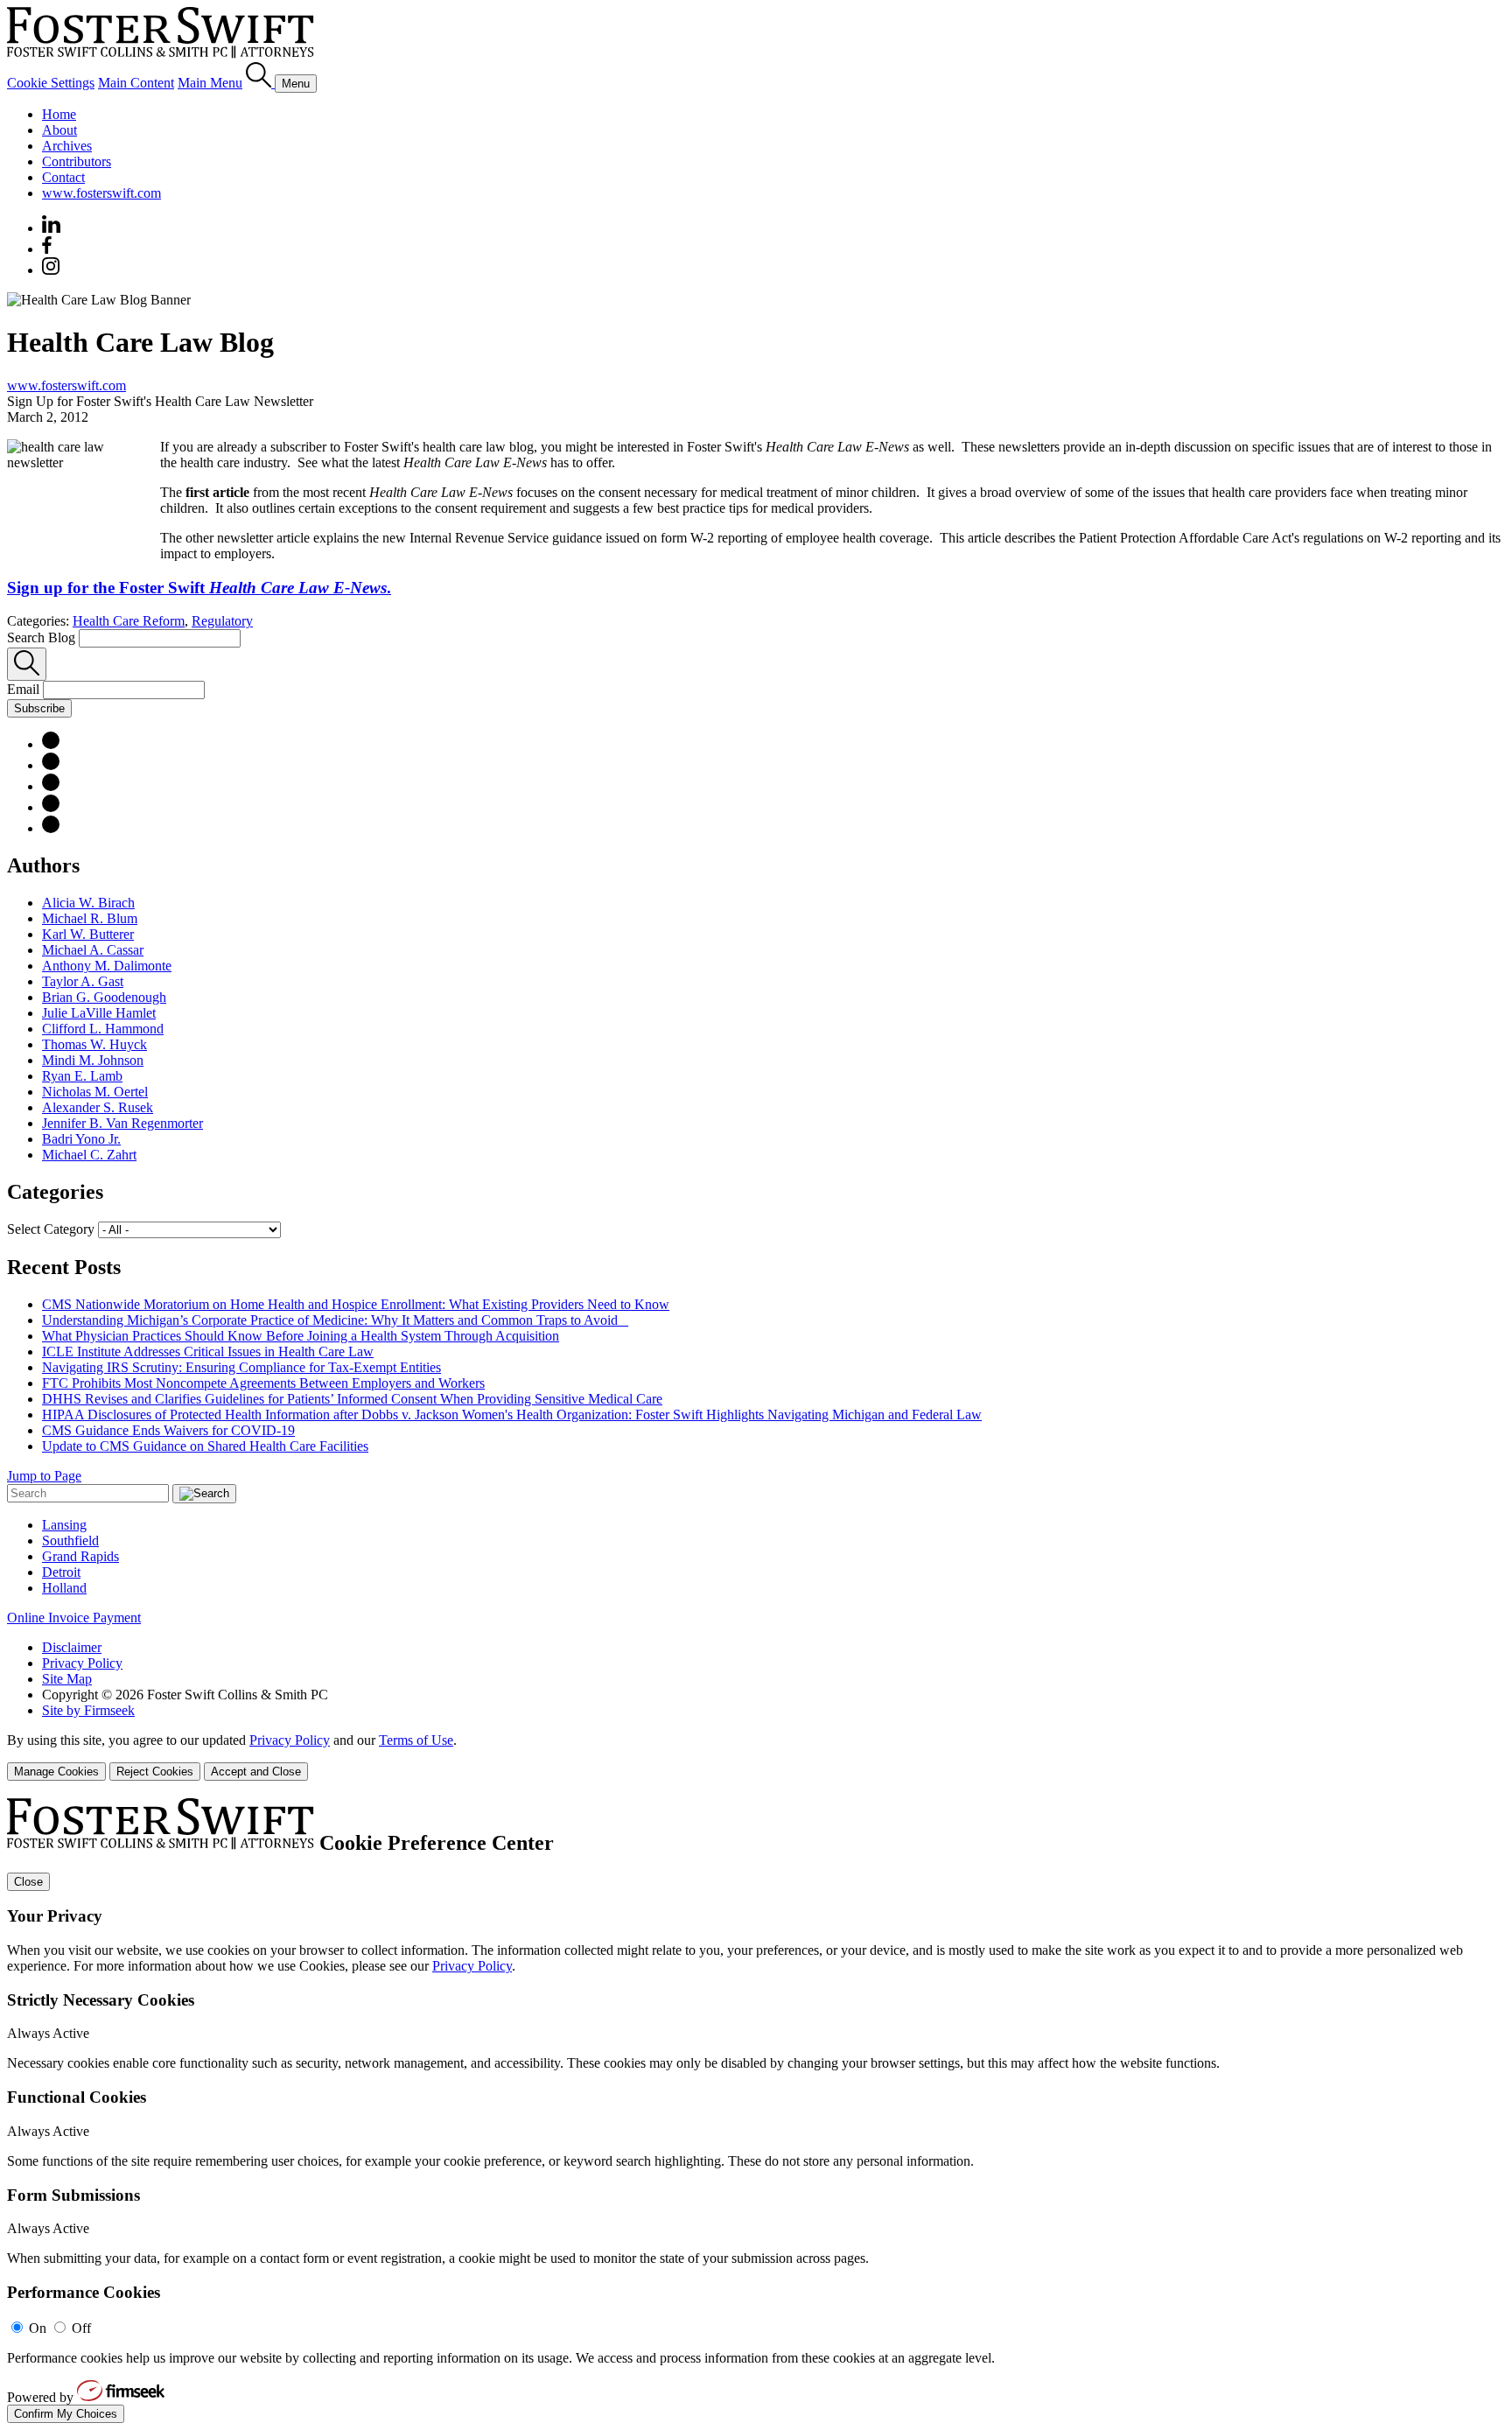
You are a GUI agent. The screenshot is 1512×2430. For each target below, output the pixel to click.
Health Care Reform (129, 621)
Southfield (70, 1541)
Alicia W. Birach (88, 903)
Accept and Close (256, 1772)
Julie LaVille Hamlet (99, 1013)
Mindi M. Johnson (93, 1060)
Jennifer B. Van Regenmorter (122, 1123)
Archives (67, 146)
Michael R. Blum (90, 918)
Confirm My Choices (66, 2414)
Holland (64, 1588)
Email (25, 689)
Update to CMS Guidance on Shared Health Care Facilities (205, 1446)
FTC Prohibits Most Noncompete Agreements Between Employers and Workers (263, 1383)
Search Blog (41, 637)
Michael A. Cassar (93, 950)
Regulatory (222, 621)
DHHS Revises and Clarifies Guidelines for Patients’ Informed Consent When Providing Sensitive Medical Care (352, 1399)
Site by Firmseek (88, 1710)
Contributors (77, 161)
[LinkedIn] (51, 765)
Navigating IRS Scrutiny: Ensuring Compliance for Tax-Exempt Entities (241, 1367)
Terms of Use (416, 1740)
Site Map (67, 1679)
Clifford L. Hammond (103, 1029)
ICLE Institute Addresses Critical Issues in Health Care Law (208, 1352)
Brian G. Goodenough (104, 997)
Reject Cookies (155, 1772)
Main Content (136, 83)
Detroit (61, 1572)
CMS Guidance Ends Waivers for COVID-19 (168, 1430)
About (59, 130)
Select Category (51, 1229)
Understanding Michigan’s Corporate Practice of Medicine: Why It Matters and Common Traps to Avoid (335, 1320)
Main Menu (210, 83)
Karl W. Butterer (88, 934)
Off (81, 2328)
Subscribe (39, 708)
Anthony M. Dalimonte (107, 966)
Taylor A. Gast (83, 981)
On (38, 2328)
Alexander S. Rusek (98, 1107)
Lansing (64, 1525)
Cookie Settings (51, 83)
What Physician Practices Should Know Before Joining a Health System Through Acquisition (301, 1336)
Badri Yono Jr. (81, 1139)
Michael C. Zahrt (89, 1155)
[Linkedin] (51, 228)
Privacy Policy (82, 1663)
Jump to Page (44, 1476)
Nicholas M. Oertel (95, 1092)
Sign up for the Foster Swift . (199, 588)
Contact (63, 177)
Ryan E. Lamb (82, 1076)
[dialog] (756, 1757)
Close (28, 1882)
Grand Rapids (80, 1556)
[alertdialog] (756, 2111)
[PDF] (51, 744)
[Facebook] (47, 249)
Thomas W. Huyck (94, 1044)
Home (59, 114)
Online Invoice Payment (74, 1618)
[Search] (260, 83)
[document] (756, 2111)
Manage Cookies (56, 1772)
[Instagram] (52, 270)
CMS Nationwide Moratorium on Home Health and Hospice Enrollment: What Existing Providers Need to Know (356, 1304)
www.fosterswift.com (101, 193)
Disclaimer (72, 1647)
